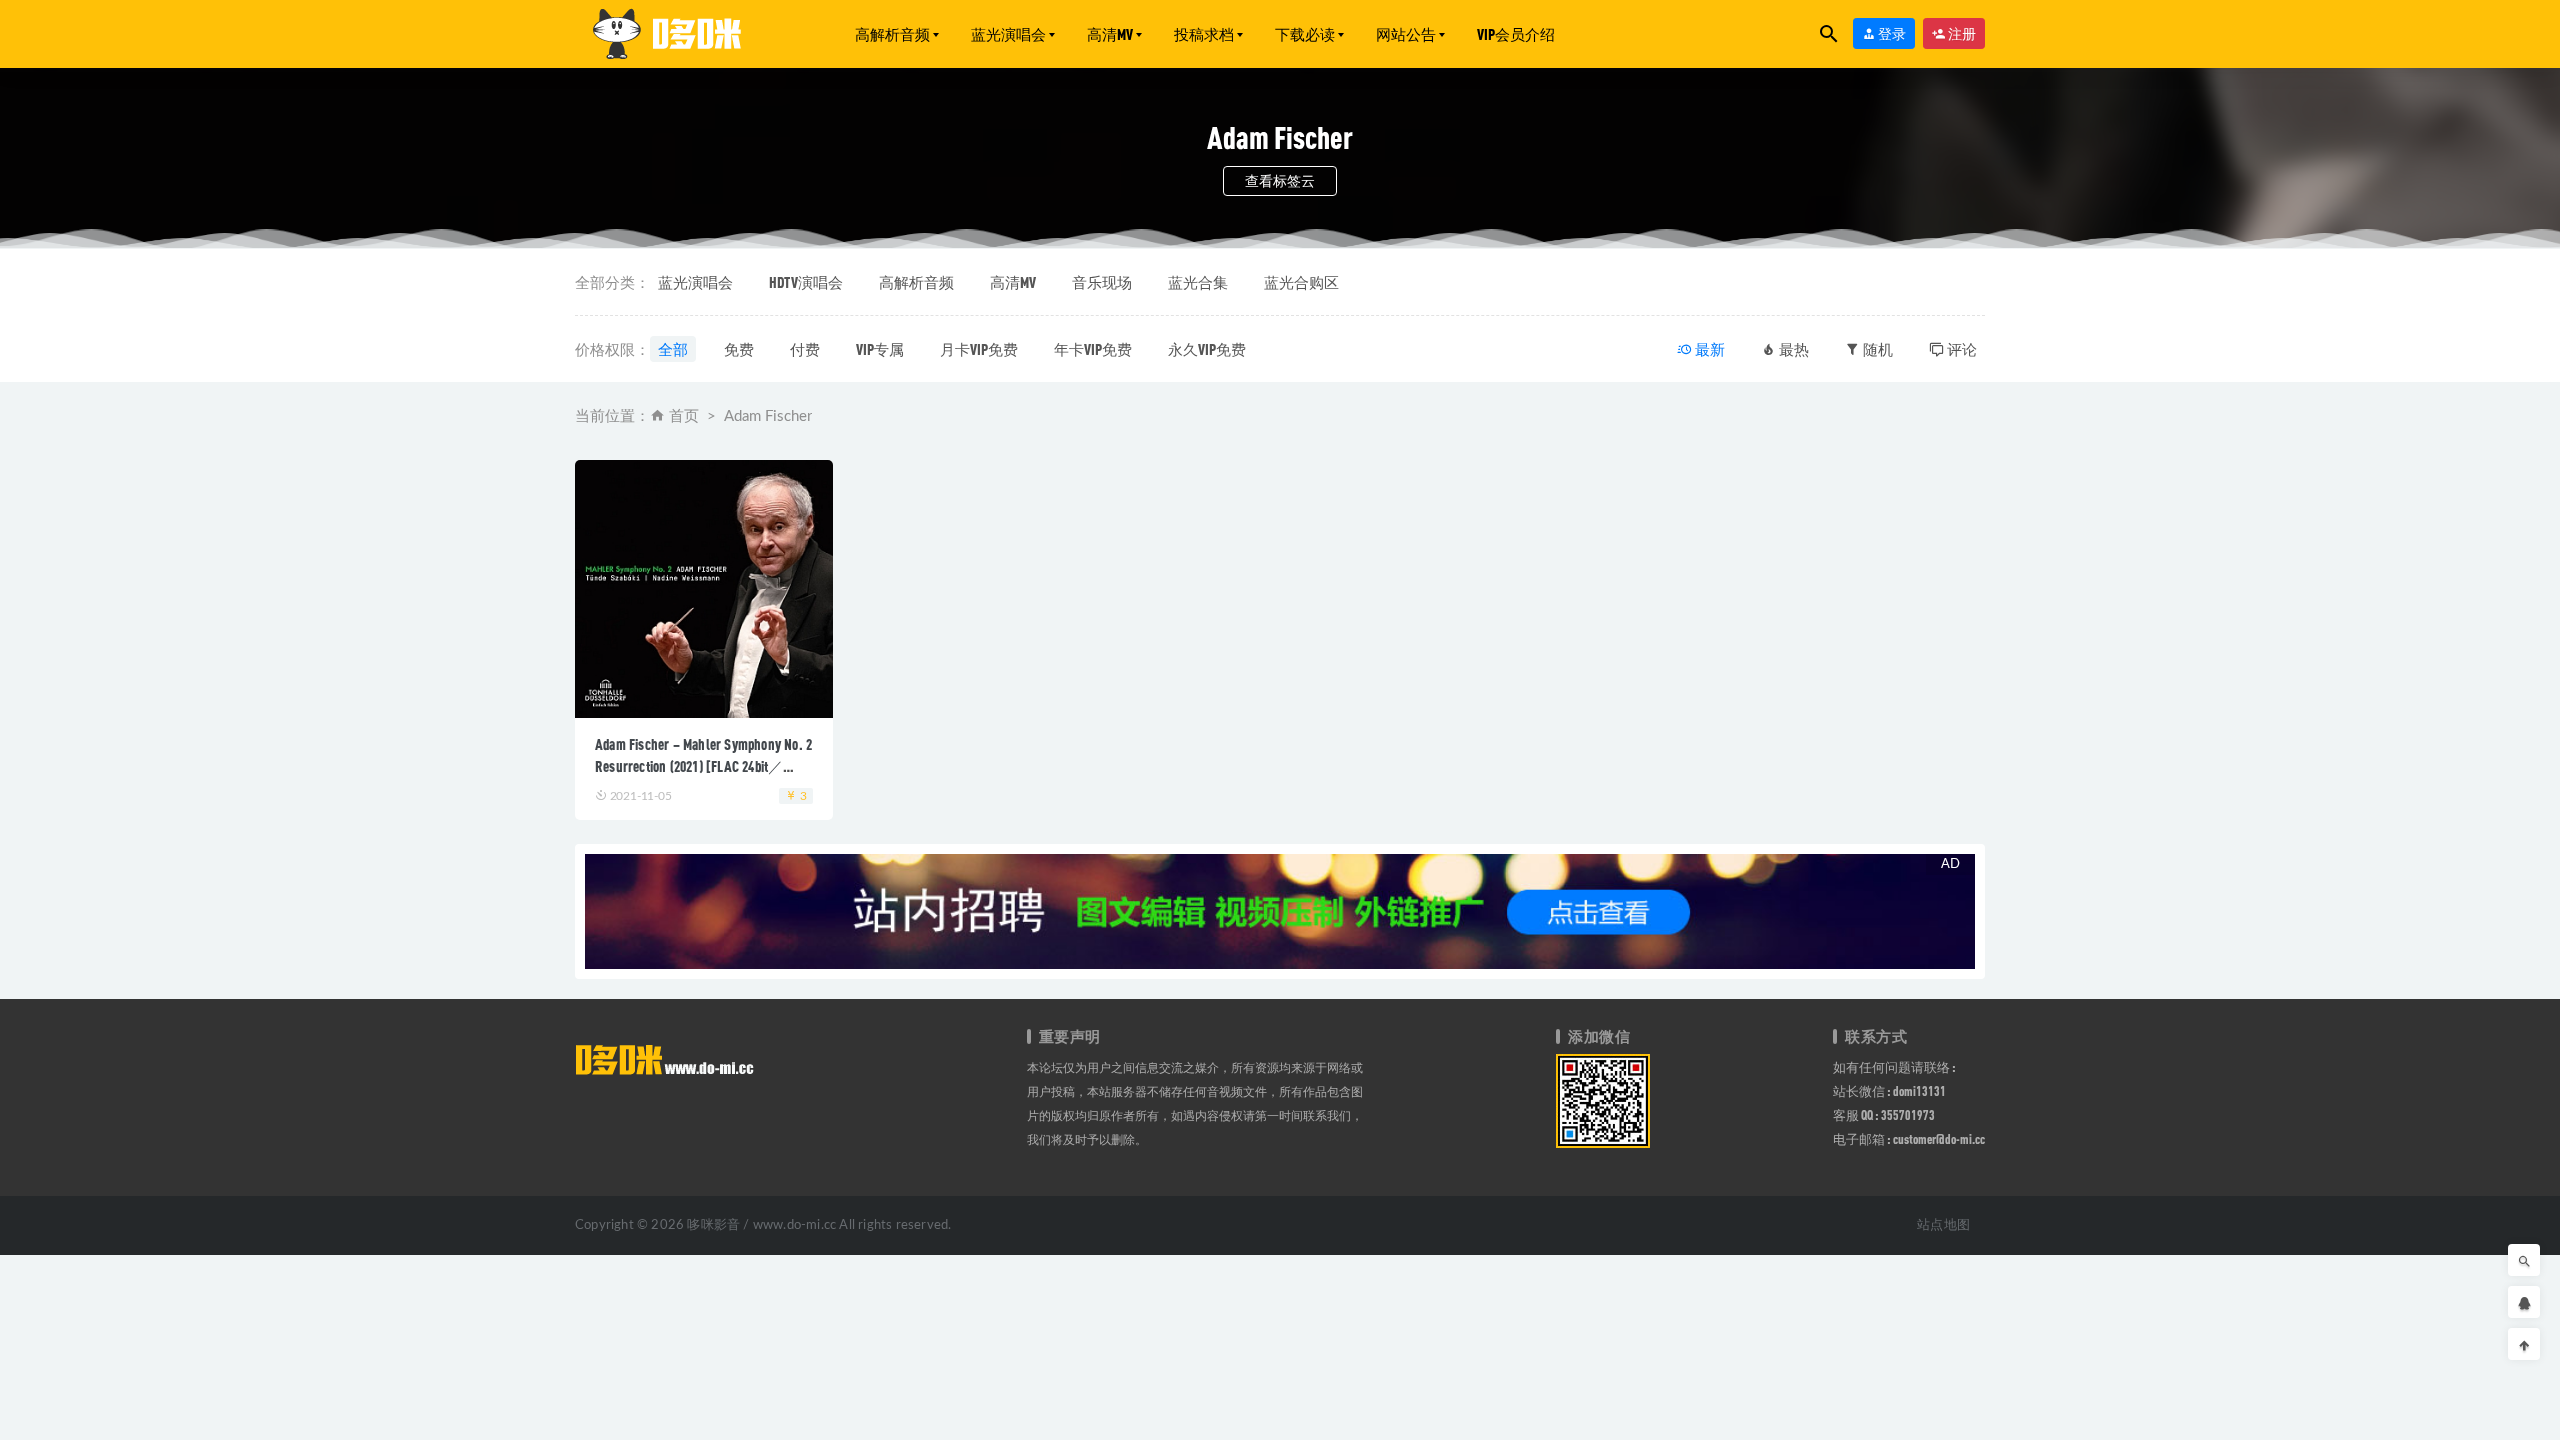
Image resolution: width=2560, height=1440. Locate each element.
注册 (1961, 33)
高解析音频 (892, 34)
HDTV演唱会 (806, 282)
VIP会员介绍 (1516, 34)
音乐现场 (1102, 282)
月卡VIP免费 (979, 349)
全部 (673, 349)
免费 (739, 349)
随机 (1876, 349)
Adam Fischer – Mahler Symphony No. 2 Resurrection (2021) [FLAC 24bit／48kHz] (703, 766)
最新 (1708, 349)
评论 (1960, 349)
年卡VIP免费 (1093, 349)
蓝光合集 (1198, 282)
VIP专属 (880, 349)
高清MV (1110, 34)
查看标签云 (1280, 180)
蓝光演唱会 (1008, 34)
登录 (1891, 33)
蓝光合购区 (1301, 282)
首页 (684, 416)
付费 (805, 349)
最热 (1792, 349)
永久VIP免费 (1207, 349)
